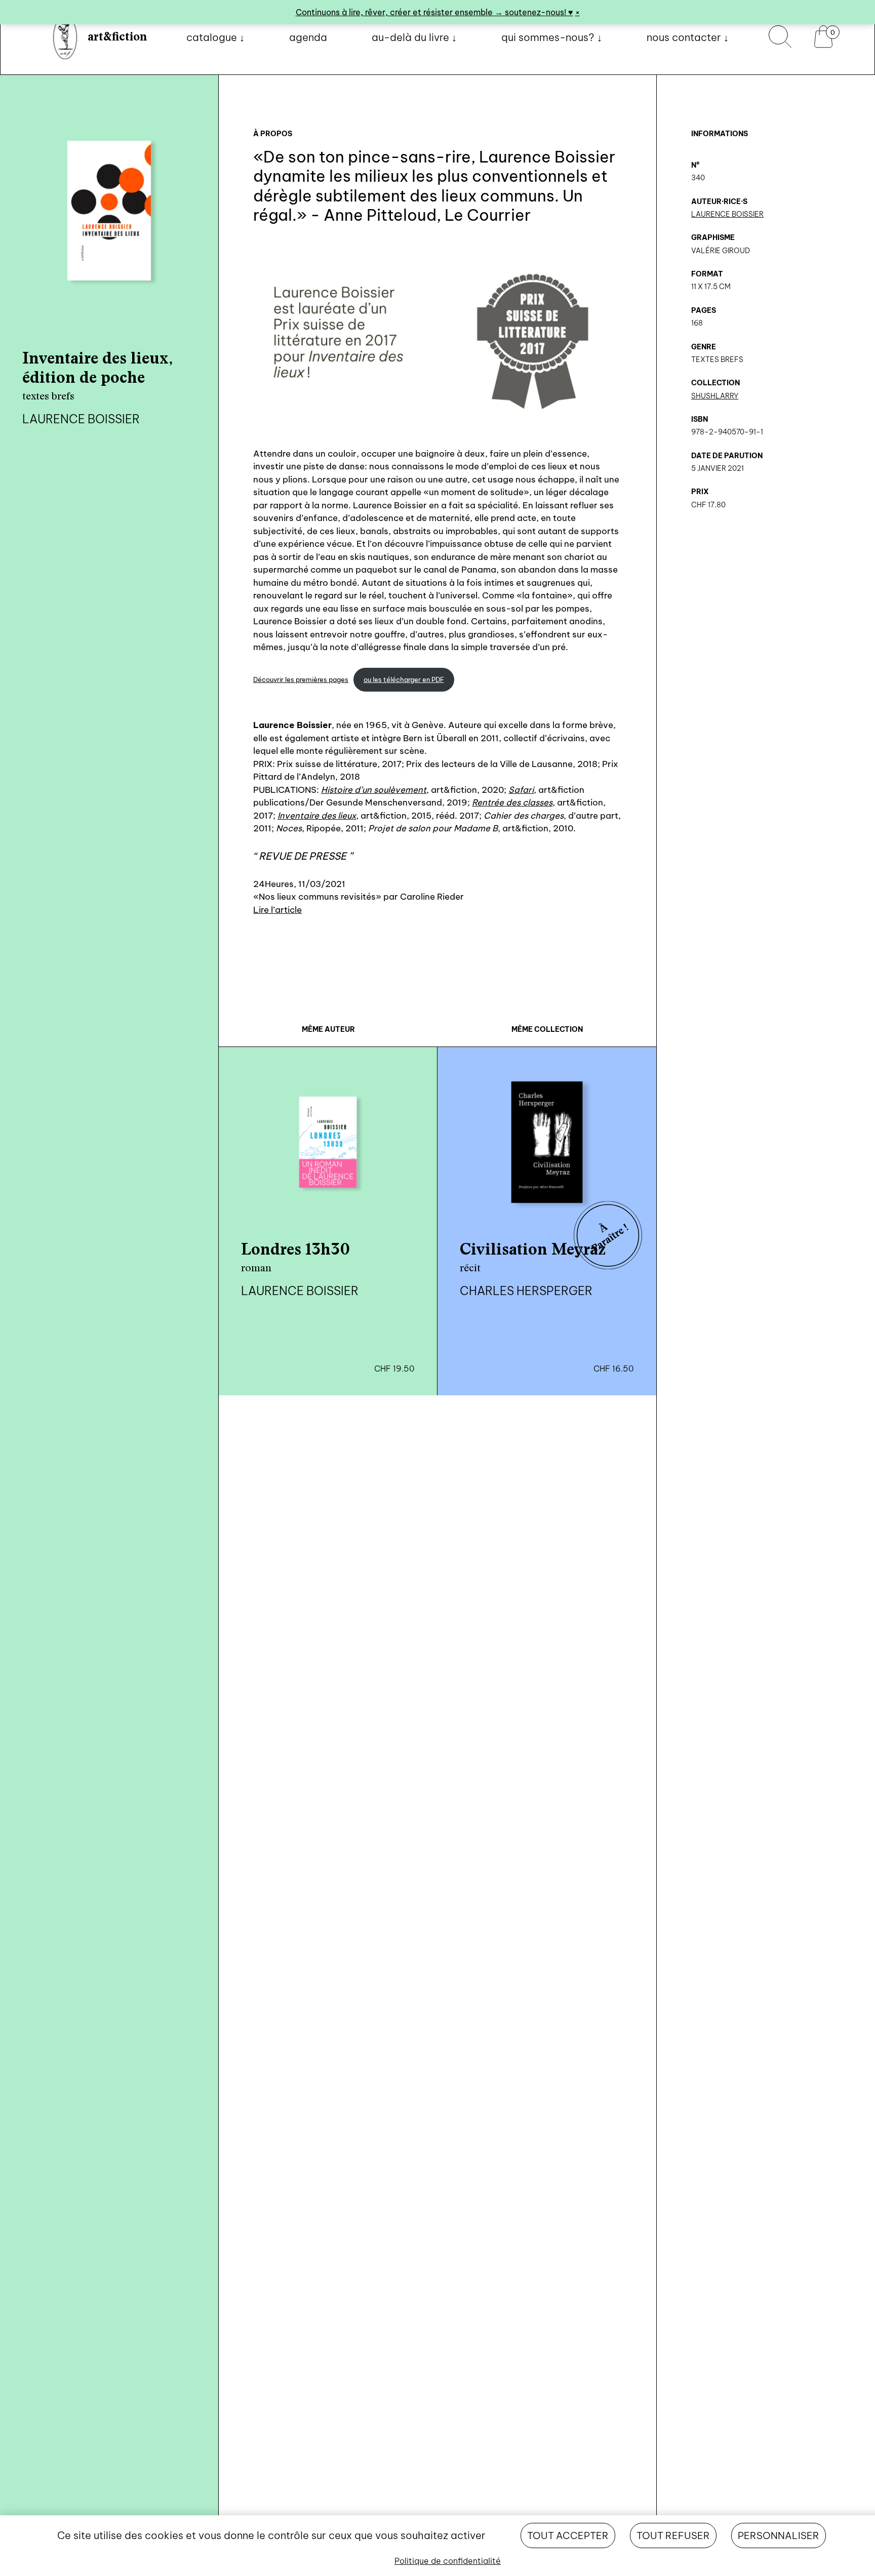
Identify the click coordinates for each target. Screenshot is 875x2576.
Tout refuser (673, 2535)
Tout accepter (568, 2535)
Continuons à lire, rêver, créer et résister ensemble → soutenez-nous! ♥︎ (434, 12)
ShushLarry (715, 396)
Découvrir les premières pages (301, 680)
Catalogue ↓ (215, 37)
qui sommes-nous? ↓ (552, 37)
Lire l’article (277, 910)
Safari (521, 790)
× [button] (578, 12)
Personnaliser (779, 2535)
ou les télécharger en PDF (404, 680)
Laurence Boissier (727, 214)
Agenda (308, 37)
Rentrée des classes (512, 802)
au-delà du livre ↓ (414, 37)
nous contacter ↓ (688, 37)
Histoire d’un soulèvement (374, 790)
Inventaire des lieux (317, 815)
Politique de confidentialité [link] (448, 2561)
